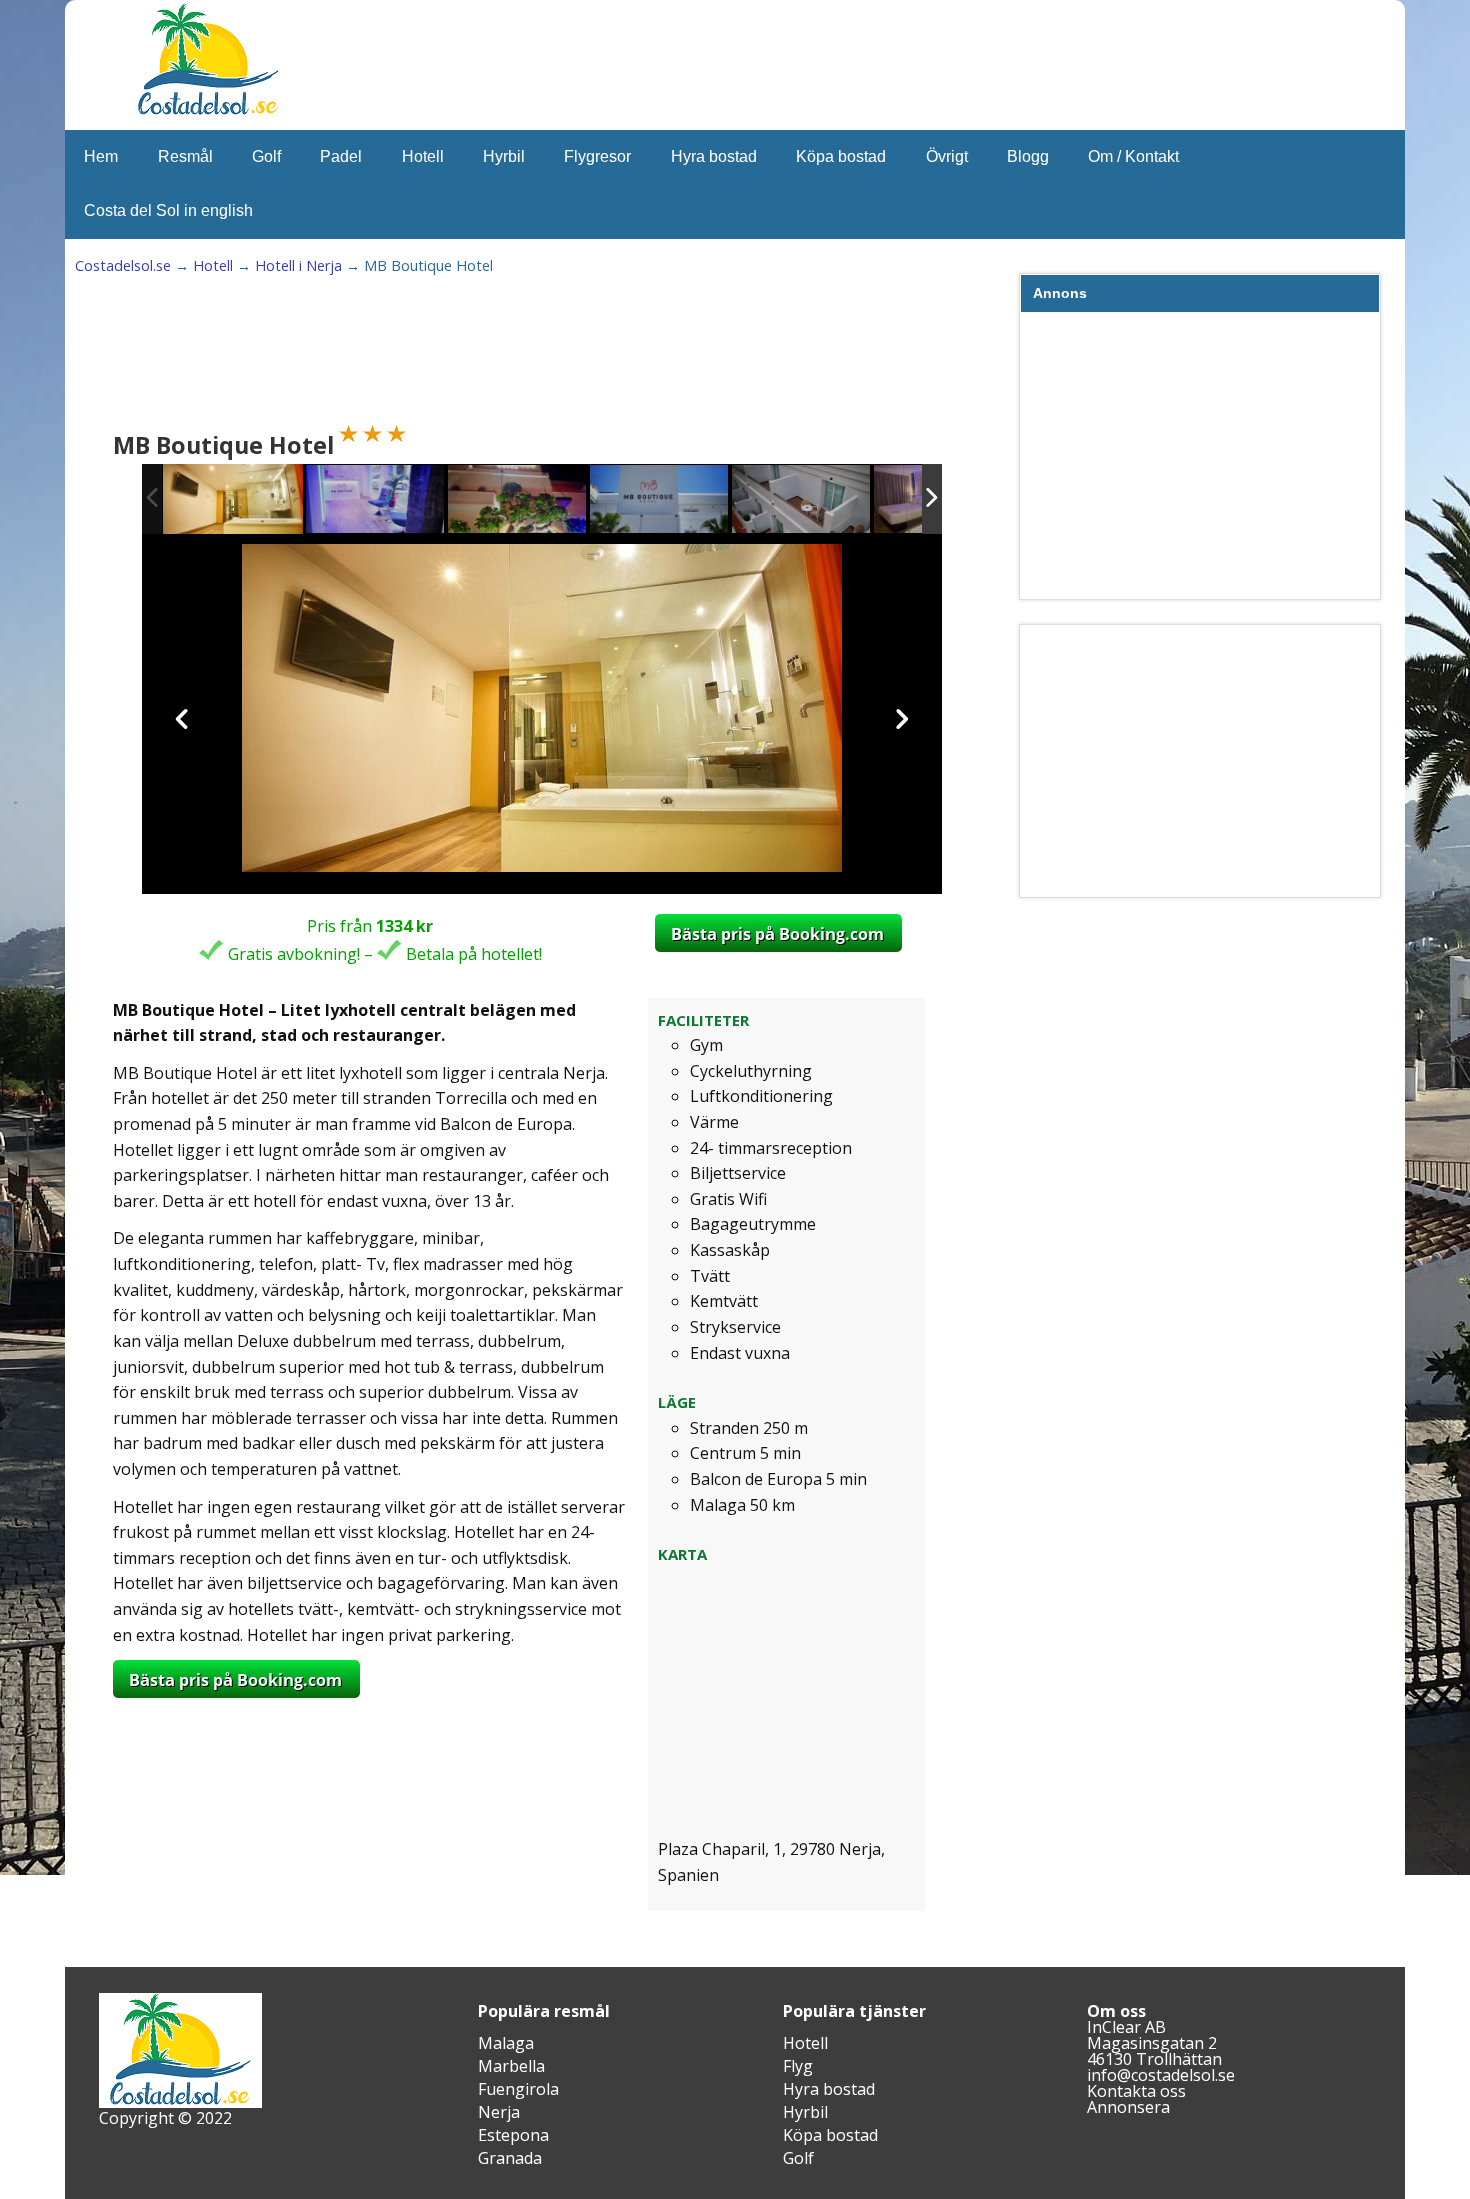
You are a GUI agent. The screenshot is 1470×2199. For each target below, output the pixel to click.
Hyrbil (504, 156)
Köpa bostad (841, 156)
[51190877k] (660, 500)
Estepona (513, 2135)
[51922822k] (376, 500)
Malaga (506, 2043)
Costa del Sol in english (168, 210)
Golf (266, 156)
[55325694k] (233, 499)
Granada (510, 2158)
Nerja (499, 2112)
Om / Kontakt (1133, 156)
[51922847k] (802, 500)
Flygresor (597, 156)
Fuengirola (518, 2089)
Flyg (798, 2066)
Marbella (511, 2066)
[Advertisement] (479, 356)
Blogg (1028, 156)
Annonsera (1128, 2107)
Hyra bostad (714, 156)
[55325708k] (518, 500)
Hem (101, 156)
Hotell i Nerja (298, 265)
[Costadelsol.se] (208, 112)
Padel (341, 156)
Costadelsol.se (123, 265)
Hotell (423, 156)
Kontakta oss (1136, 2091)
